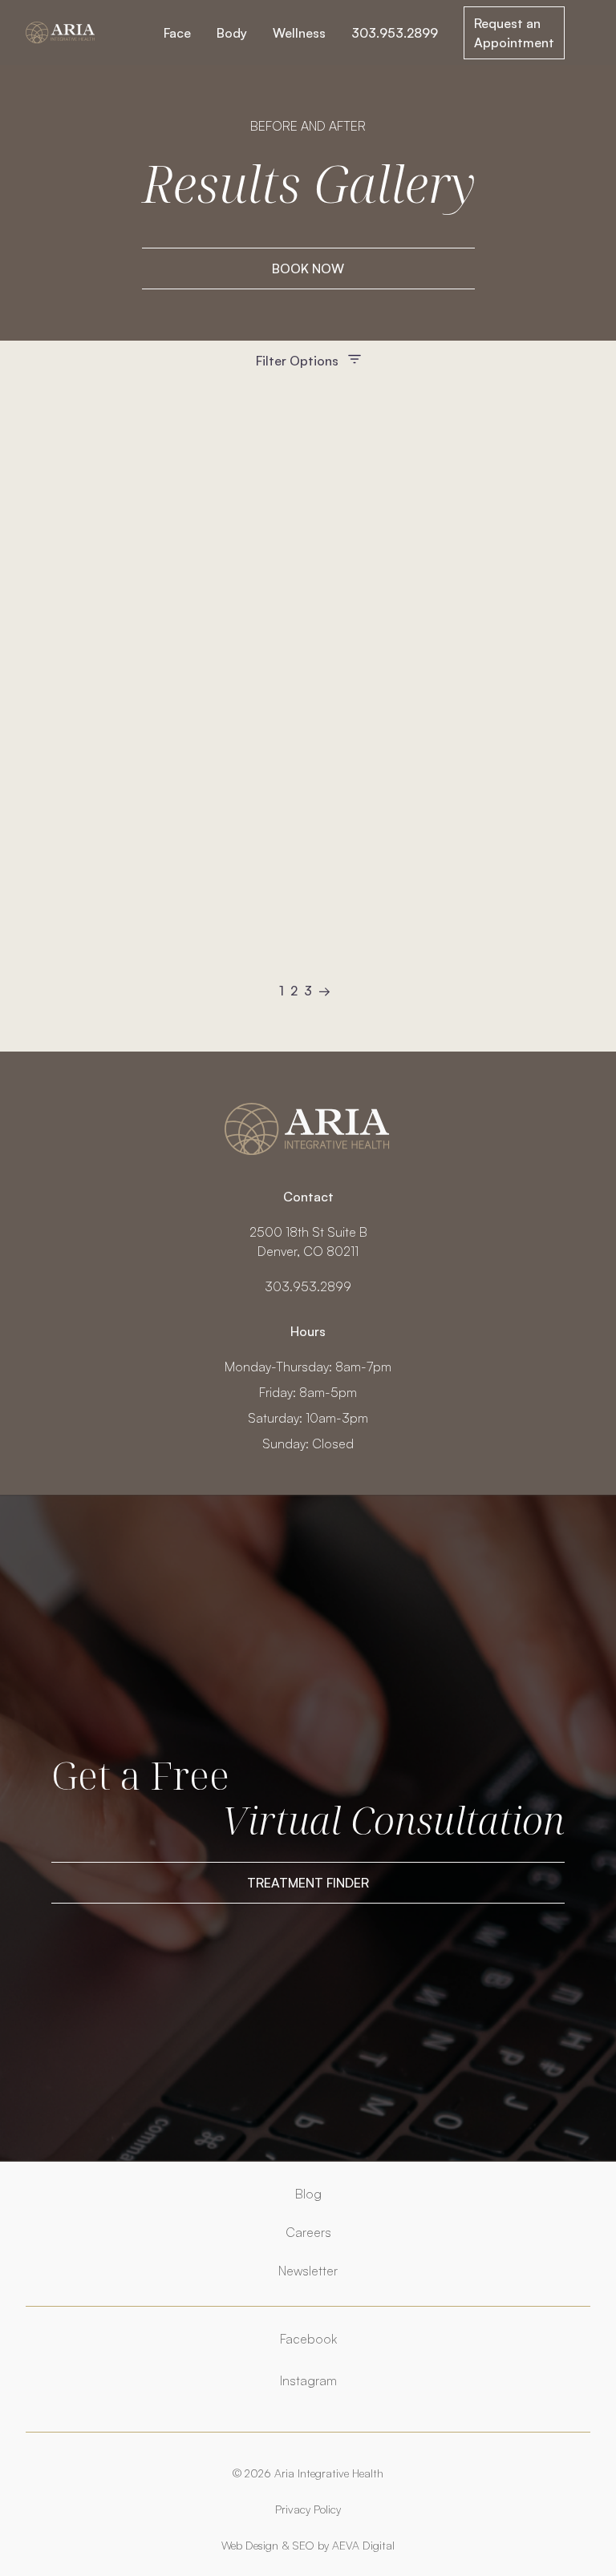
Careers (308, 2232)
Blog (308, 2194)
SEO (303, 2545)
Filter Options (297, 361)
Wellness (299, 33)
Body (232, 33)
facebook (308, 2339)
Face (177, 33)
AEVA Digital (363, 2545)
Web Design (250, 2545)
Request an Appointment (514, 33)
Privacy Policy (308, 2509)
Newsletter (308, 2271)
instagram (308, 2380)
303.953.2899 (395, 33)
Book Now (308, 269)
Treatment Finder (308, 1883)
